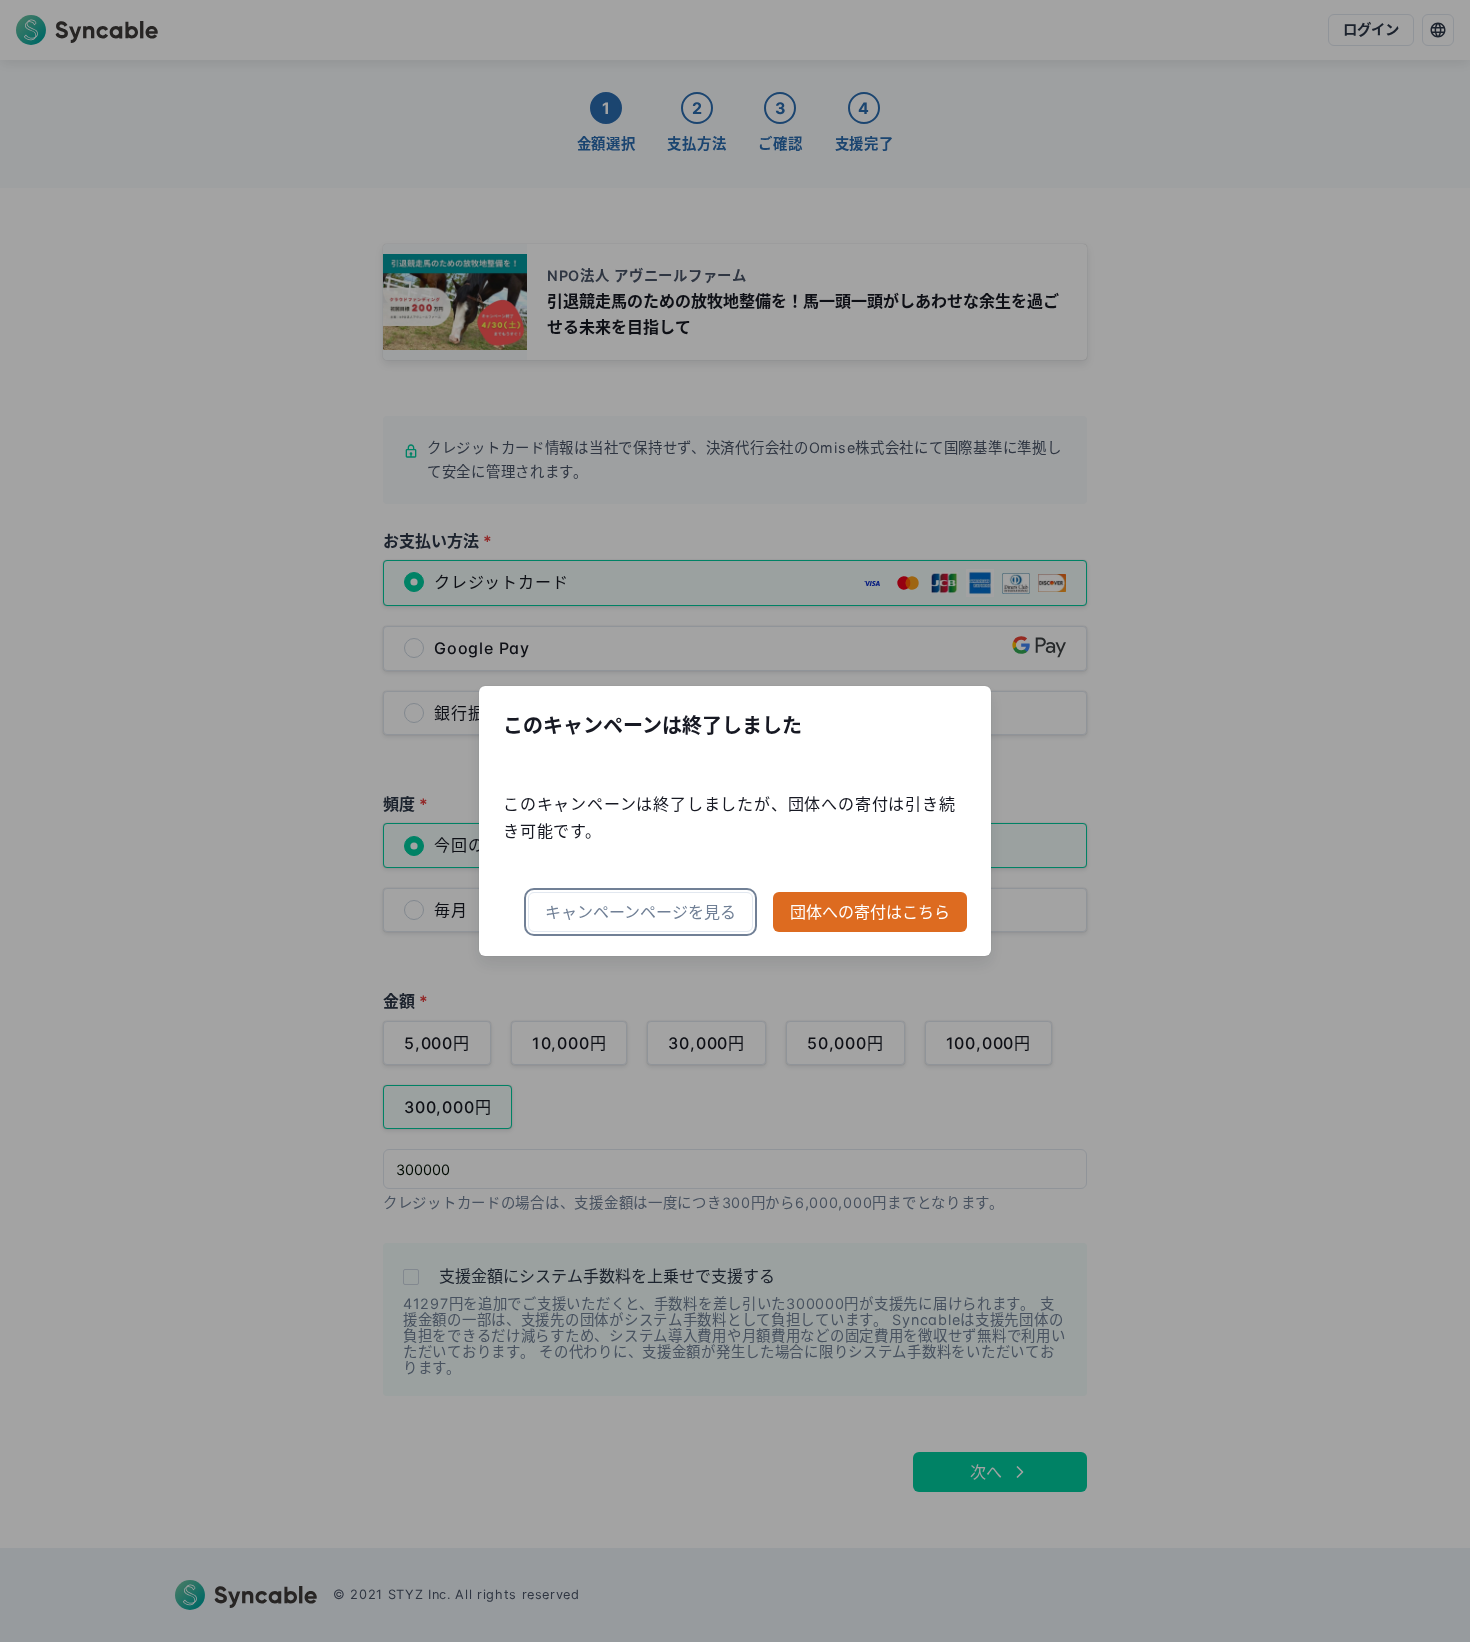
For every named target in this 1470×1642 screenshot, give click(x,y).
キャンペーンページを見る (640, 912)
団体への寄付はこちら (870, 912)
